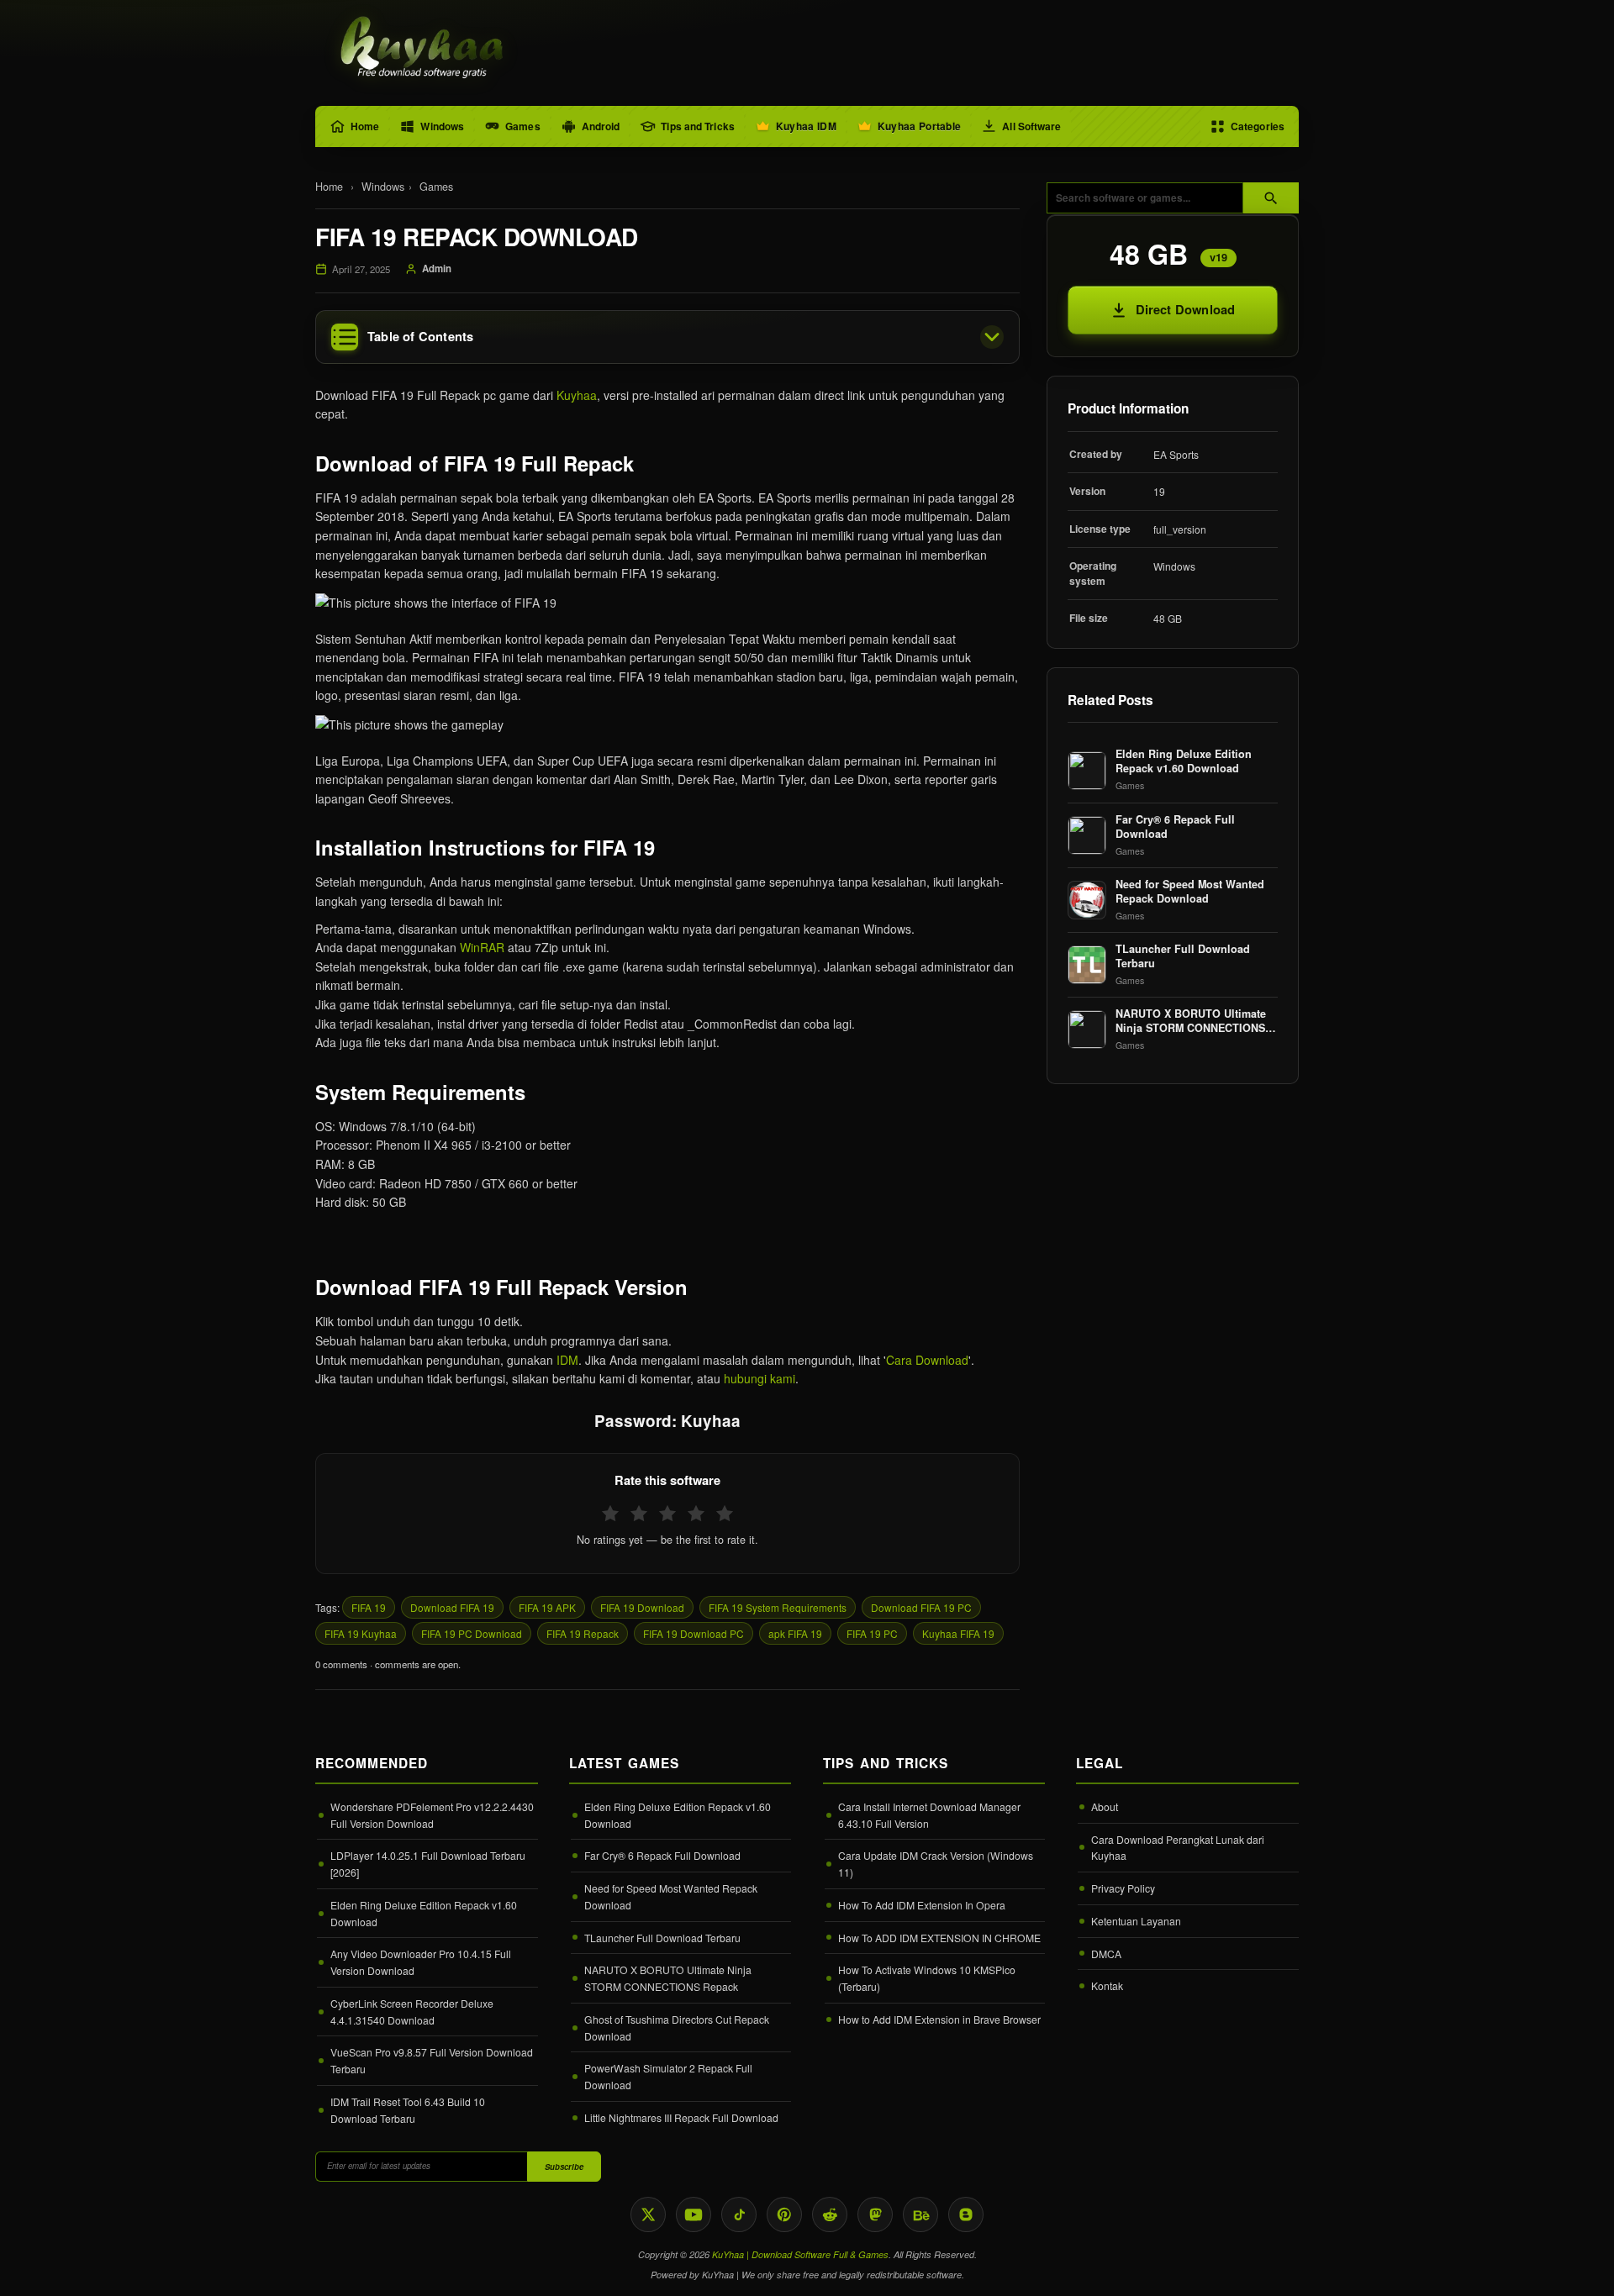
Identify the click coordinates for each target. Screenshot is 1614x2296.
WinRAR (482, 947)
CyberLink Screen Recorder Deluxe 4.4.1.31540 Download (412, 2012)
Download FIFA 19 (452, 1607)
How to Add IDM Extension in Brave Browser (939, 2019)
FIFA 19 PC (872, 1633)
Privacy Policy (1123, 1888)
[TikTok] (739, 2214)
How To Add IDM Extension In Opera (922, 1905)
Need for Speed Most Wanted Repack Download (671, 1896)
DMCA (1106, 1954)
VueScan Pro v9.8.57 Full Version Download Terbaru (432, 2060)
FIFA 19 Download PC (694, 1633)
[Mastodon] (875, 2214)
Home (329, 187)
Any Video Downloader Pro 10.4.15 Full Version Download (421, 1962)
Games (436, 187)
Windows (383, 187)
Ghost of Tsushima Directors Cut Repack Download (677, 2027)
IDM (567, 1360)
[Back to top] (1576, 2268)
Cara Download (927, 1360)
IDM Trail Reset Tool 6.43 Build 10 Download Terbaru (408, 2110)
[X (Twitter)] (648, 2214)
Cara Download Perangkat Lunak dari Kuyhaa (1178, 1848)
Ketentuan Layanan (1136, 1921)
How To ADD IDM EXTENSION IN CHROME (939, 1938)
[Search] (1271, 198)
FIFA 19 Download (642, 1607)
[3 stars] (667, 1514)
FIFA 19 (369, 1607)
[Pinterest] (784, 2214)
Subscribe (564, 2167)
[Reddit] (830, 2214)
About (1105, 1806)
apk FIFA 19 (795, 1633)
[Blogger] (966, 2214)
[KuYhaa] (423, 49)
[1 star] (610, 1514)
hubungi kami (760, 1378)
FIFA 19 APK (547, 1607)
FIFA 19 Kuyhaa (361, 1633)
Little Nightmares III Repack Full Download (681, 2117)
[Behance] (920, 2214)
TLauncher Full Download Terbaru (662, 1938)
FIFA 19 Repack (583, 1633)
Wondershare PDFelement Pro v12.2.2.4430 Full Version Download (432, 1815)
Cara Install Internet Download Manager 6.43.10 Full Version (929, 1815)
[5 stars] (725, 1514)
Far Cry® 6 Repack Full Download (662, 1855)
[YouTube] (694, 2214)
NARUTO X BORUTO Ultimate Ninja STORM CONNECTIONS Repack (668, 1978)
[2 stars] (639, 1514)
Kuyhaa (577, 395)
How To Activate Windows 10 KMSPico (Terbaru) (927, 1978)
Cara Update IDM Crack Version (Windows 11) (936, 1864)
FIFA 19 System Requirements (778, 1607)
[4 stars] (696, 1514)
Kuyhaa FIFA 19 (958, 1633)
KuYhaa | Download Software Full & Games (800, 2254)
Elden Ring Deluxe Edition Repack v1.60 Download (424, 1913)
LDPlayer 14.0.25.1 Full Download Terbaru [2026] (428, 1864)
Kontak (1107, 1985)
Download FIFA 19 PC (921, 1607)
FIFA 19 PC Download (472, 1633)
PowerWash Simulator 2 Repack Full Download (668, 2076)
